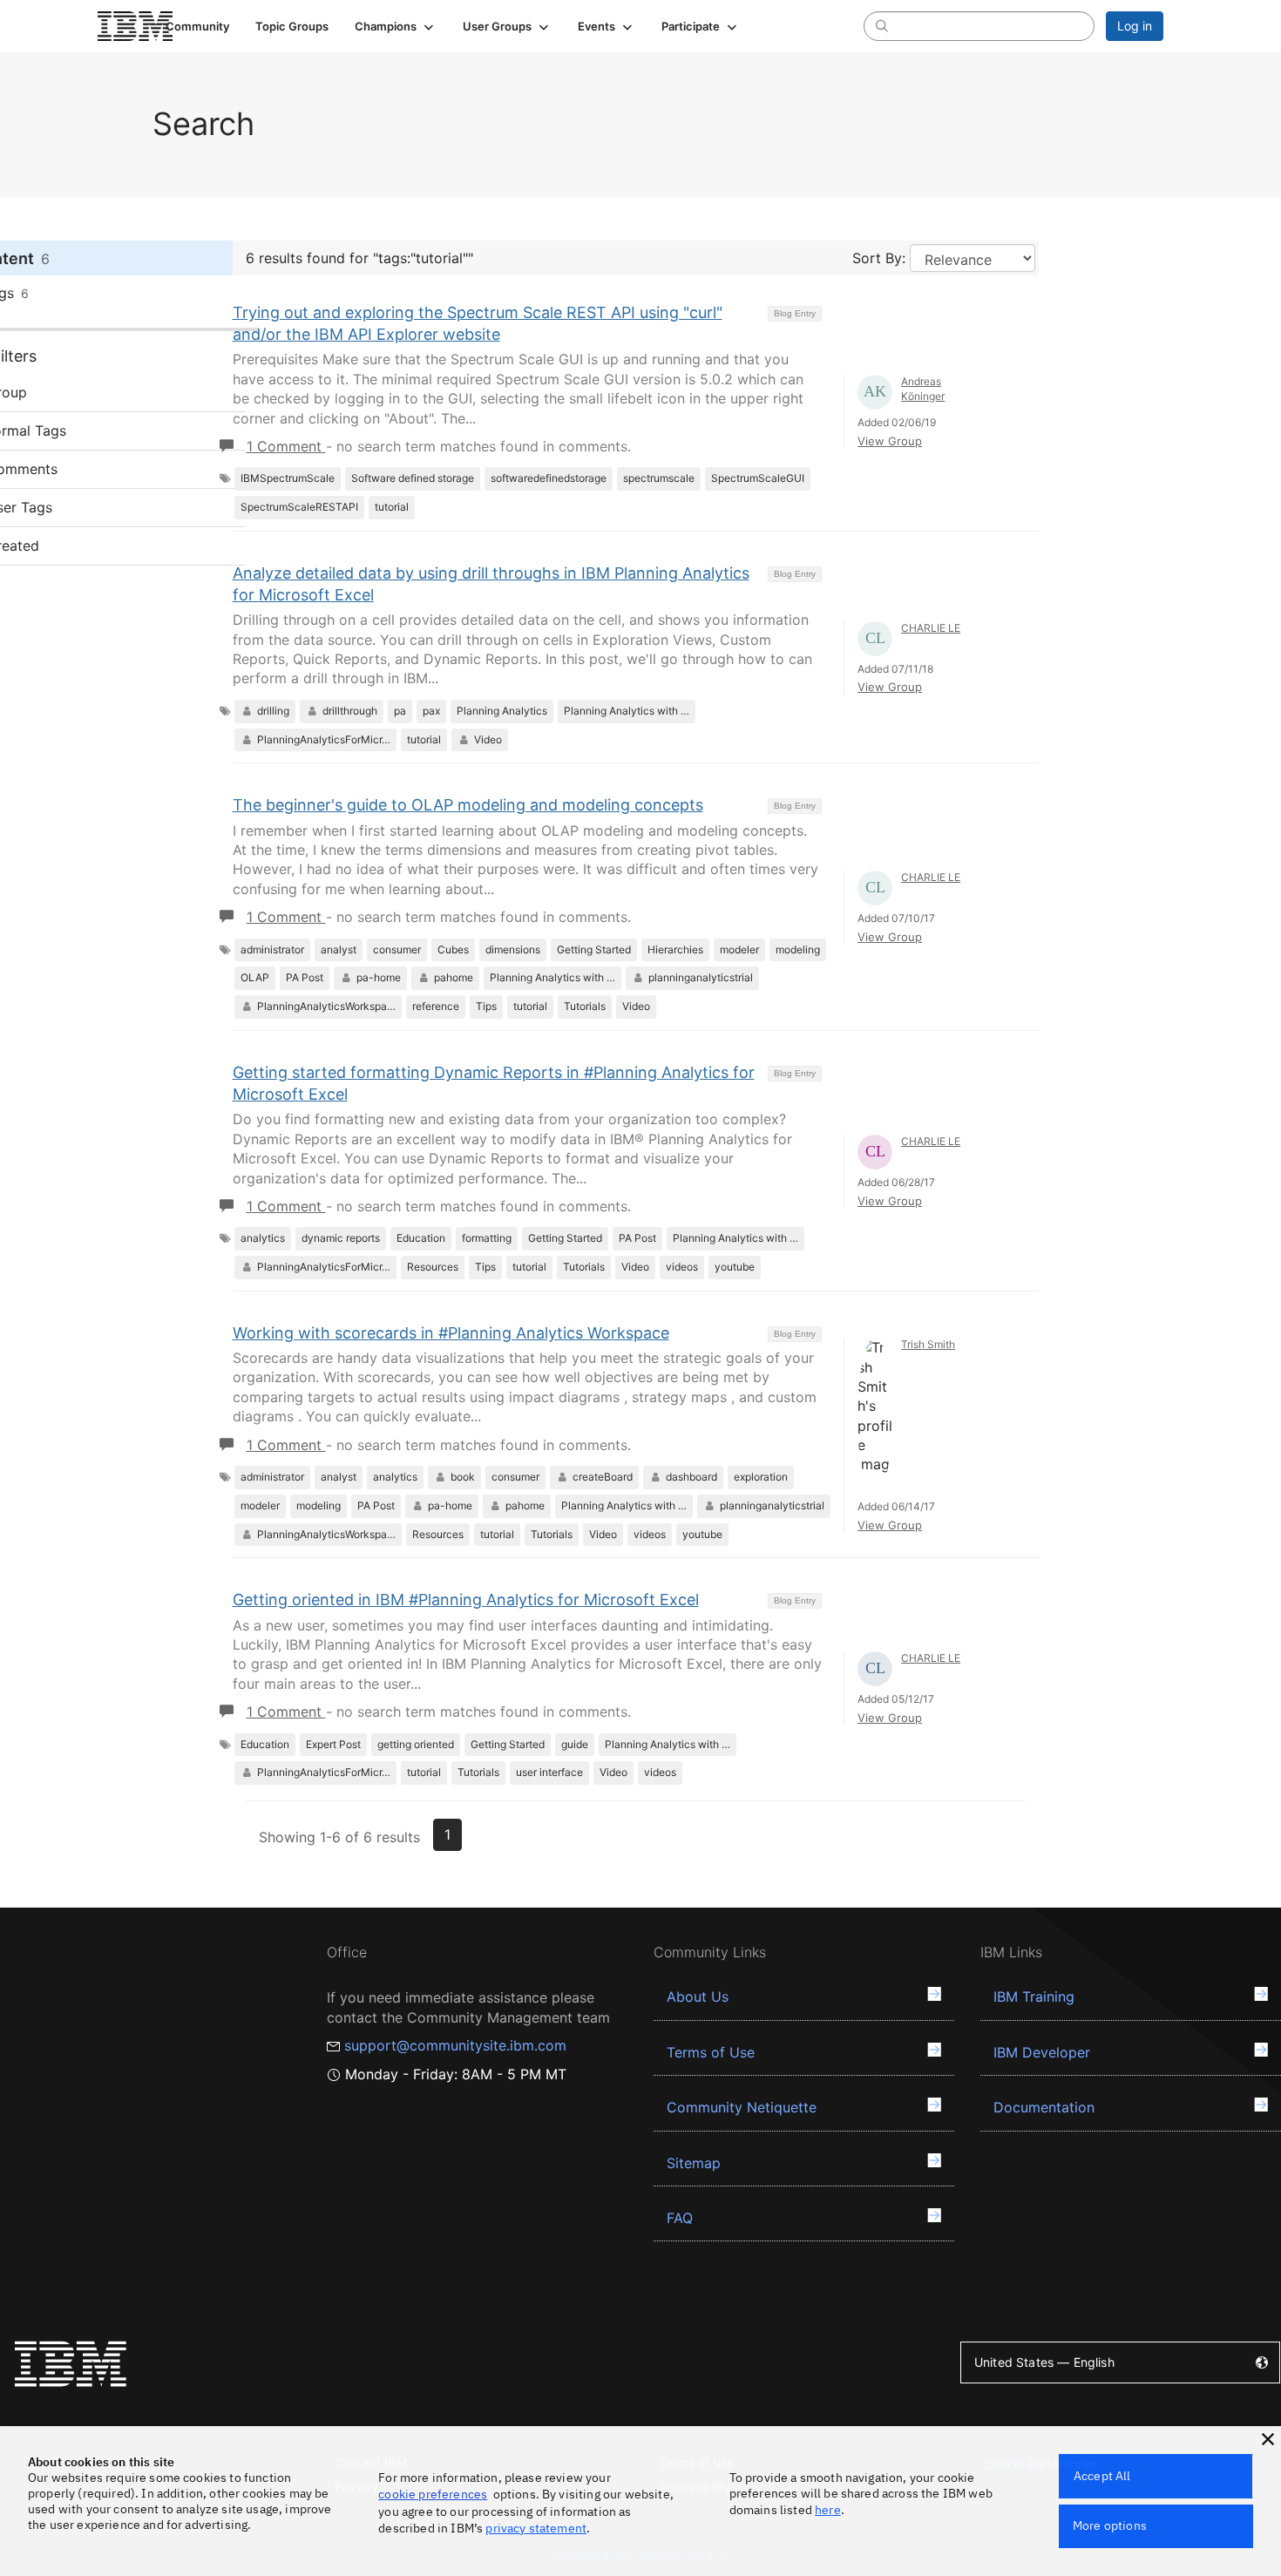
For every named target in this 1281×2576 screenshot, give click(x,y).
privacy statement (536, 2528)
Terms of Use (711, 2052)
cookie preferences (433, 2494)
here (828, 2510)
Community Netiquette (742, 2107)
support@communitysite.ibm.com (455, 2045)
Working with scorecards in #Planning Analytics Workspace (451, 1333)
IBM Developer (1042, 2052)
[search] (882, 25)
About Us (698, 1996)
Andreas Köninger (923, 389)
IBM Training (1034, 1996)
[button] (396, 26)
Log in (1135, 26)
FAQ (680, 2218)
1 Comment (286, 446)
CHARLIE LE (931, 628)
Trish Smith (928, 1344)
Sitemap (694, 2163)
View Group (890, 441)
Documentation (1044, 2107)
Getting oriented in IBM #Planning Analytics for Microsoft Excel (466, 1600)
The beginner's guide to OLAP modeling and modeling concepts (468, 805)
